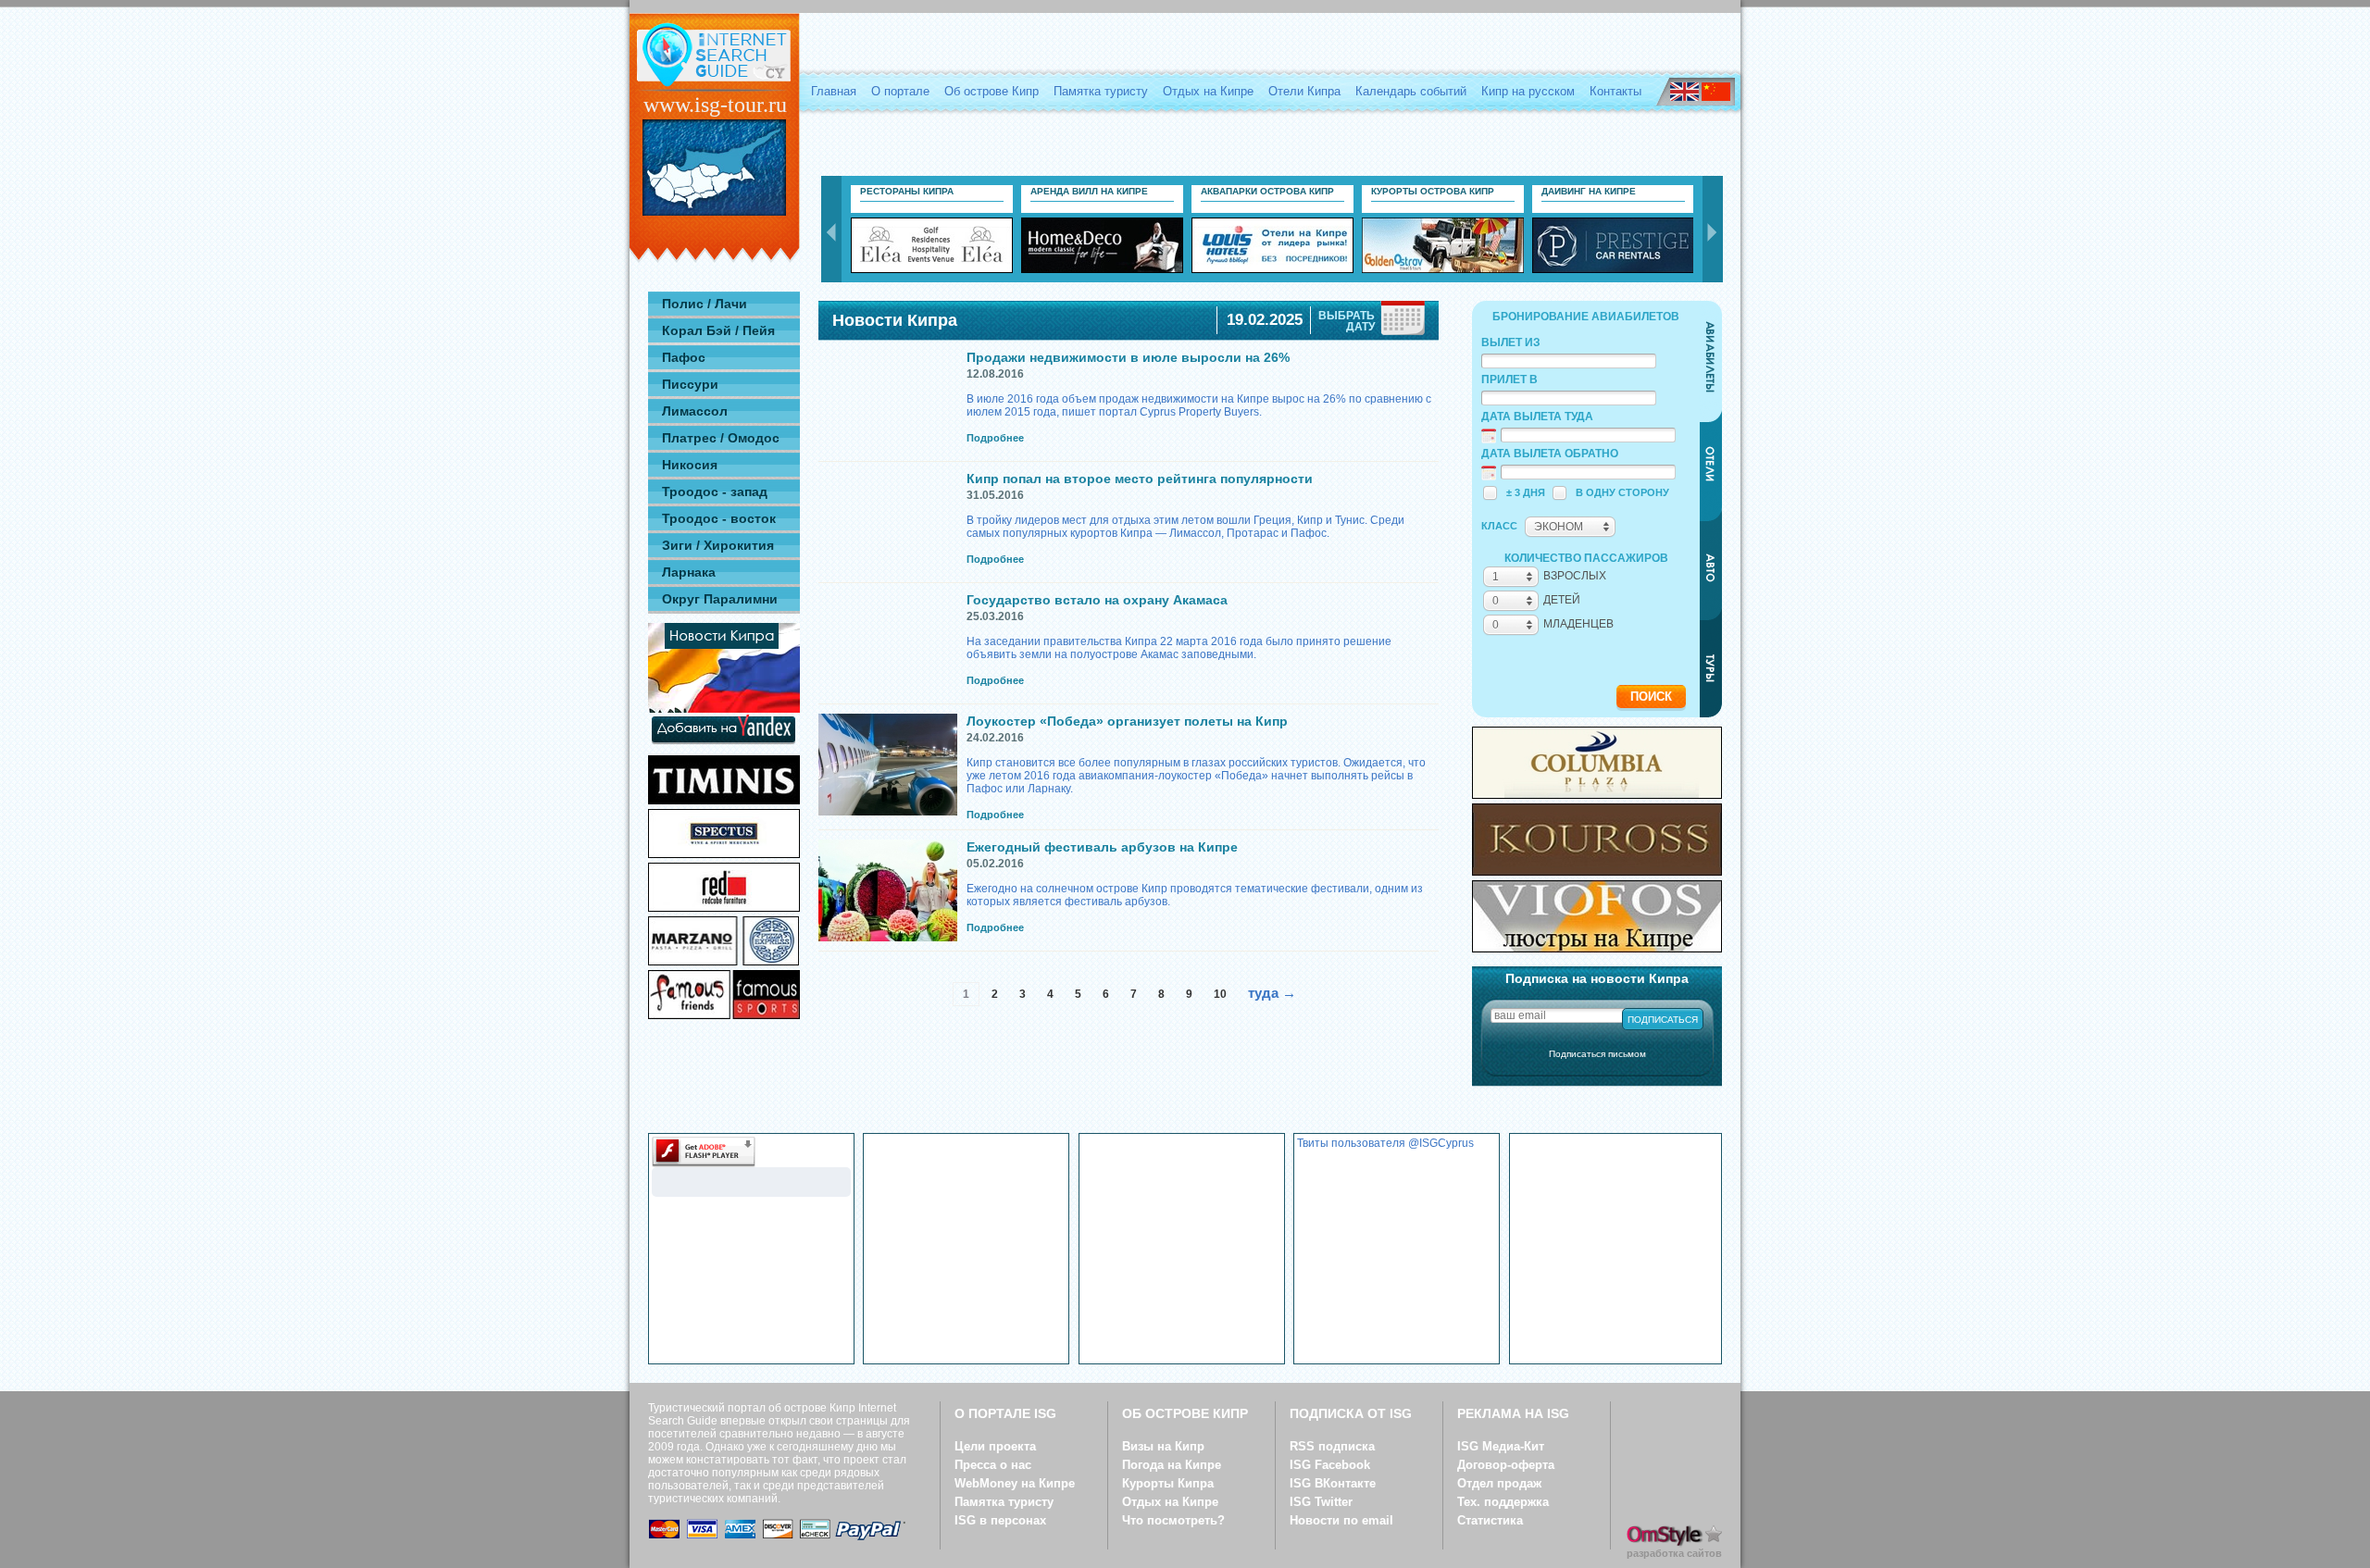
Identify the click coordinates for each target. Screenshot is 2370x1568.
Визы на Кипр (1163, 1446)
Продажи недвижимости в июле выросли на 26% (1128, 357)
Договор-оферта (1506, 1465)
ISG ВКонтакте (1333, 1483)
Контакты (1615, 91)
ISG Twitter (1321, 1502)
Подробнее (995, 438)
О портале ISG (1005, 1413)
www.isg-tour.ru (715, 105)
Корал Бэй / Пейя (718, 330)
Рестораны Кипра (907, 191)
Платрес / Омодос (721, 438)
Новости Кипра (895, 320)
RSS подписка (1332, 1446)
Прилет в (1509, 380)
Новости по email (1341, 1520)
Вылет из (1511, 342)
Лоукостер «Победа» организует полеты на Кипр (1127, 721)
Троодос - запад (715, 492)
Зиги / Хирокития (718, 545)
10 (1220, 994)
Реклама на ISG (1513, 1413)
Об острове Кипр (992, 91)
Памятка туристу (1101, 91)
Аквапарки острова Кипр (1267, 191)
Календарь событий (1411, 91)
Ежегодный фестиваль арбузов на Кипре (1102, 847)
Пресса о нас (993, 1465)
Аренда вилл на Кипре (1089, 191)
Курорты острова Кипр (1433, 191)
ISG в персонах (1000, 1520)
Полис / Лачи (705, 304)
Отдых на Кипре (1208, 91)
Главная (834, 91)
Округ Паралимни (720, 599)
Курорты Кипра (1168, 1483)
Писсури (690, 384)
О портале (900, 91)
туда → (1272, 993)
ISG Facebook (1330, 1465)
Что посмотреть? (1173, 1520)
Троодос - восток (719, 518)
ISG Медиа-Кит (1501, 1446)
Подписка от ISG (1351, 1413)
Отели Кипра (1304, 91)
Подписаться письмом (1597, 1054)
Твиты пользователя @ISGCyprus (1385, 1143)
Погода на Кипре (1172, 1465)
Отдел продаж (1499, 1483)
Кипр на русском (1528, 91)
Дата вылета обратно (1550, 454)
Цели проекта (995, 1446)
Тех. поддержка (1503, 1502)
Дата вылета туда (1537, 417)
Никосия (690, 465)
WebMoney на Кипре (1015, 1483)
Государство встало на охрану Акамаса (1097, 600)
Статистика (1490, 1520)
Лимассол (695, 411)
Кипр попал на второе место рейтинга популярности (1140, 479)
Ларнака (689, 572)
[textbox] (1569, 361)
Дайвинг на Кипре (1589, 191)
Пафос (684, 357)
